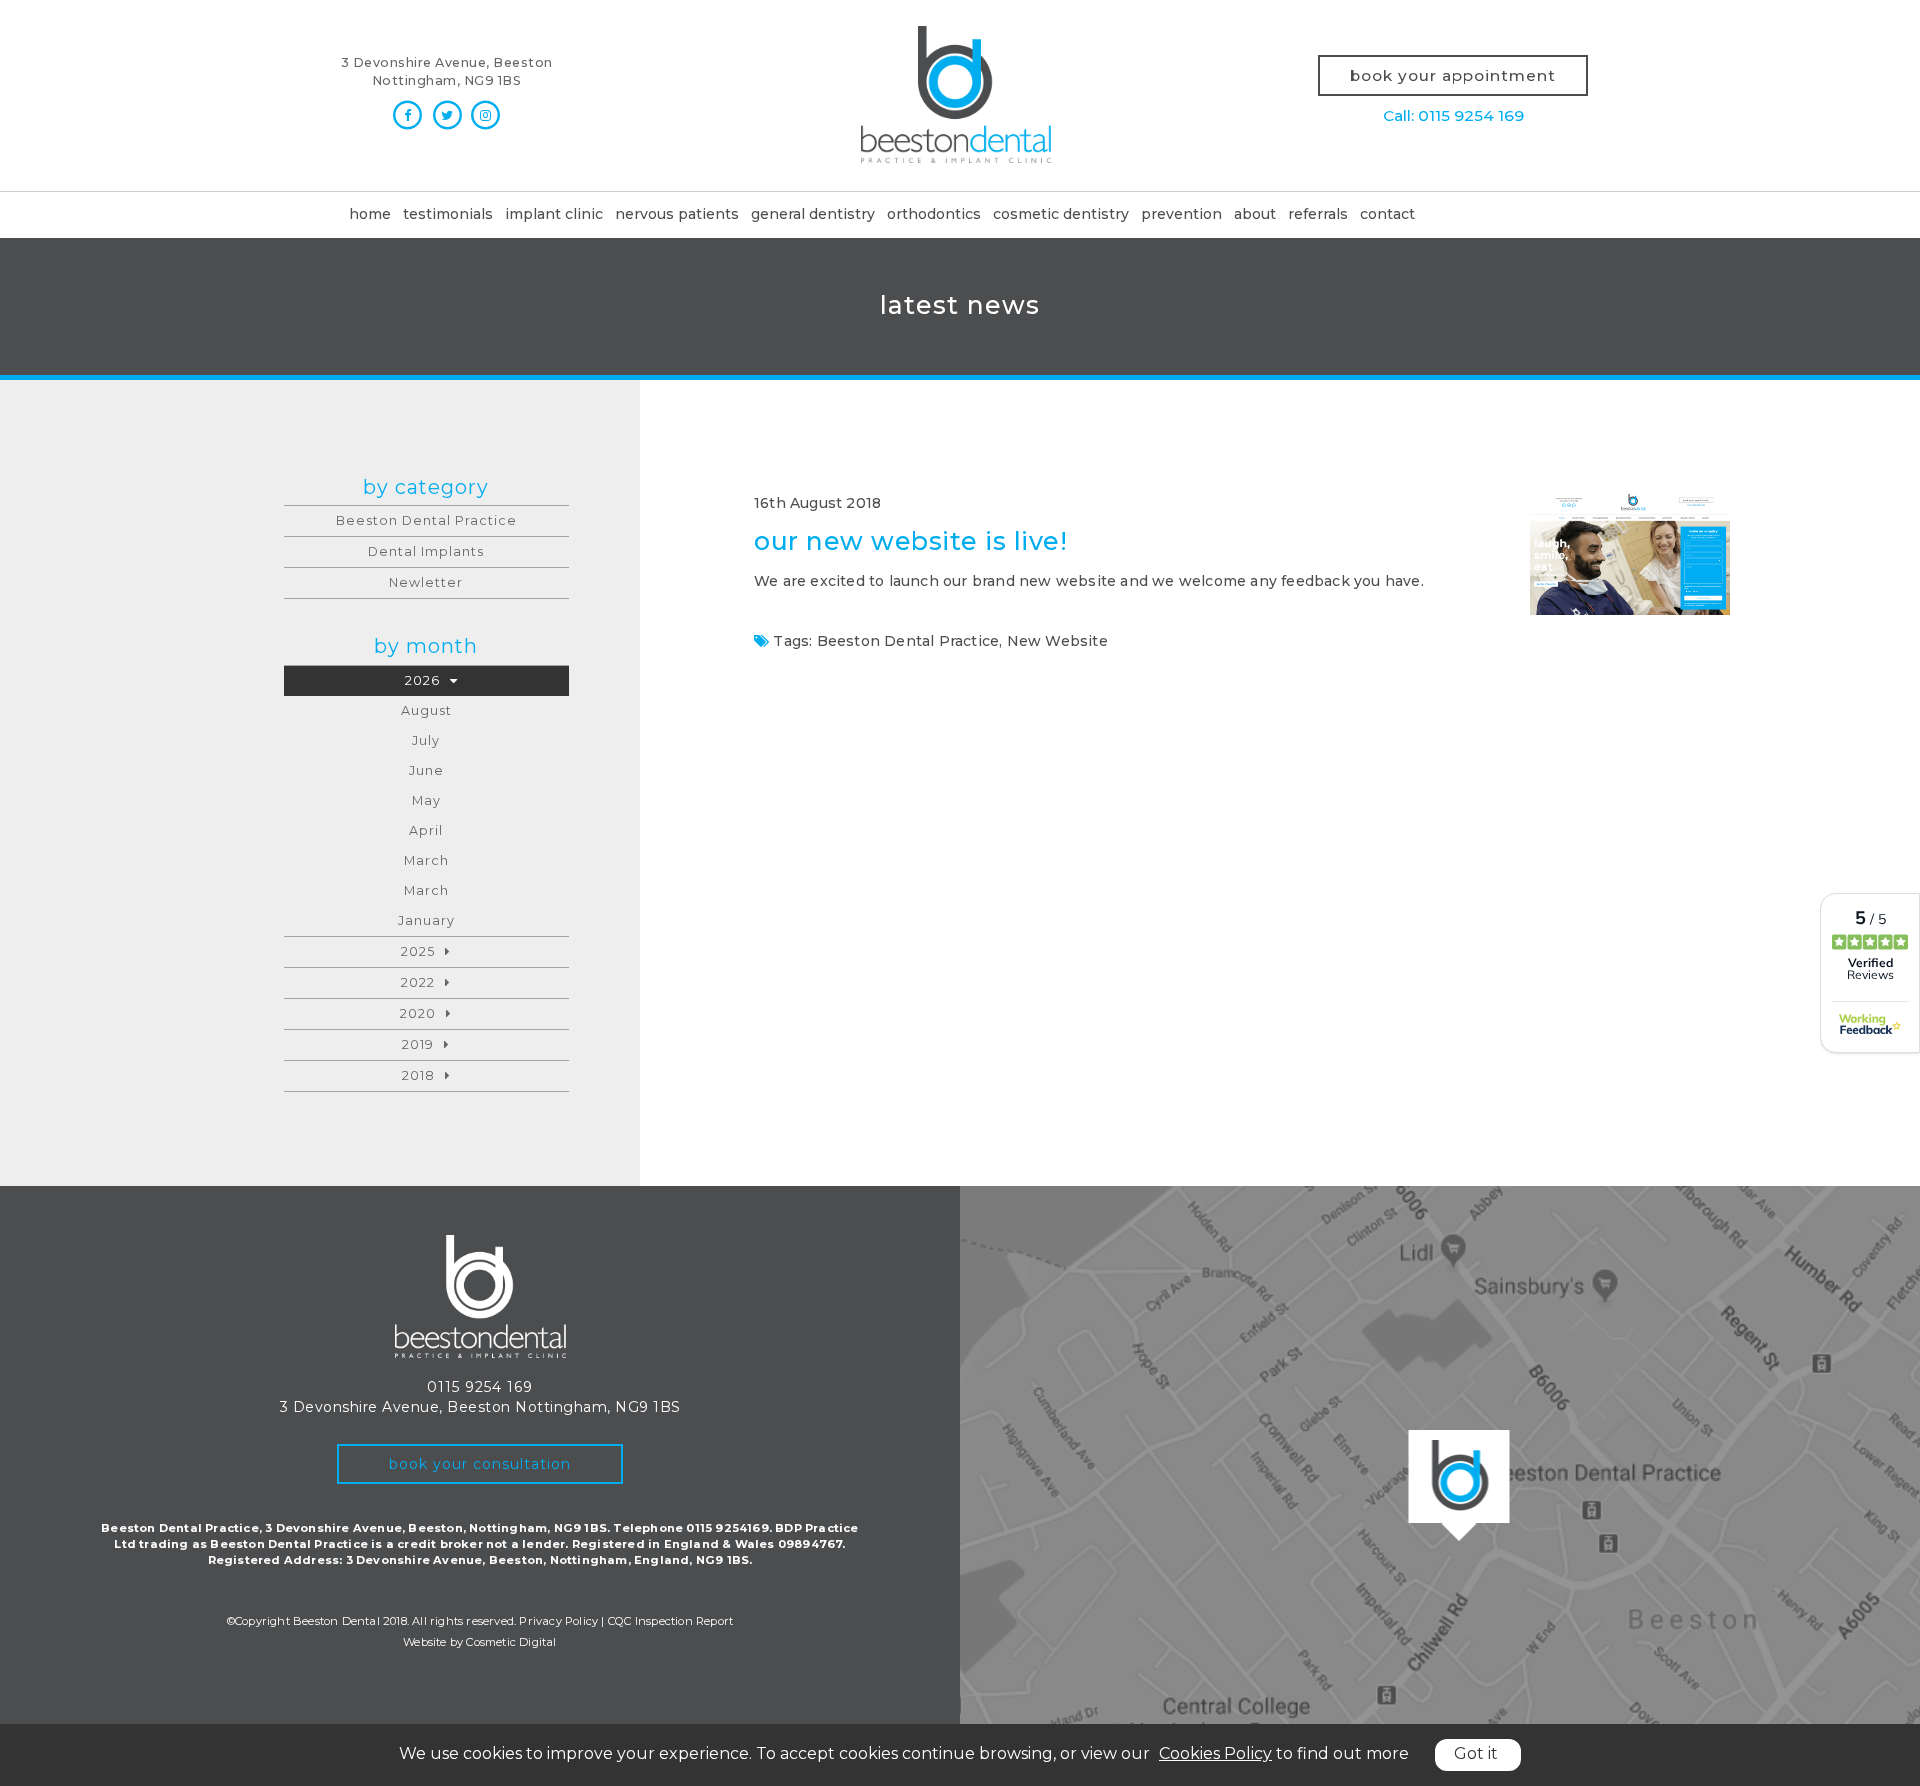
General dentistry (813, 214)
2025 (418, 951)
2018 (418, 1075)
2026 (422, 680)
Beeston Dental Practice (908, 641)
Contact (1387, 214)
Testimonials (448, 214)
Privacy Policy (558, 1621)
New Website (1057, 641)
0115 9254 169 (480, 1387)
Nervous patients (677, 214)
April (426, 830)
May (426, 800)
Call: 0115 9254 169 (1453, 115)
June (426, 770)
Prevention (1181, 214)
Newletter (426, 582)
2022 (418, 982)
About (1255, 214)
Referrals (1318, 214)
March (426, 860)
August (426, 710)
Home (370, 214)
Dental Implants (426, 551)
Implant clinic (554, 214)
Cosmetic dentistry (1061, 214)
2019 (418, 1044)
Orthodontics (934, 214)
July (426, 740)
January (426, 920)
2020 (418, 1013)
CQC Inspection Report (670, 1621)
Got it (1476, 1753)
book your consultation (480, 1464)
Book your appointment (1453, 75)
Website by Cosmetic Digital (479, 1642)
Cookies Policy (1215, 1753)
